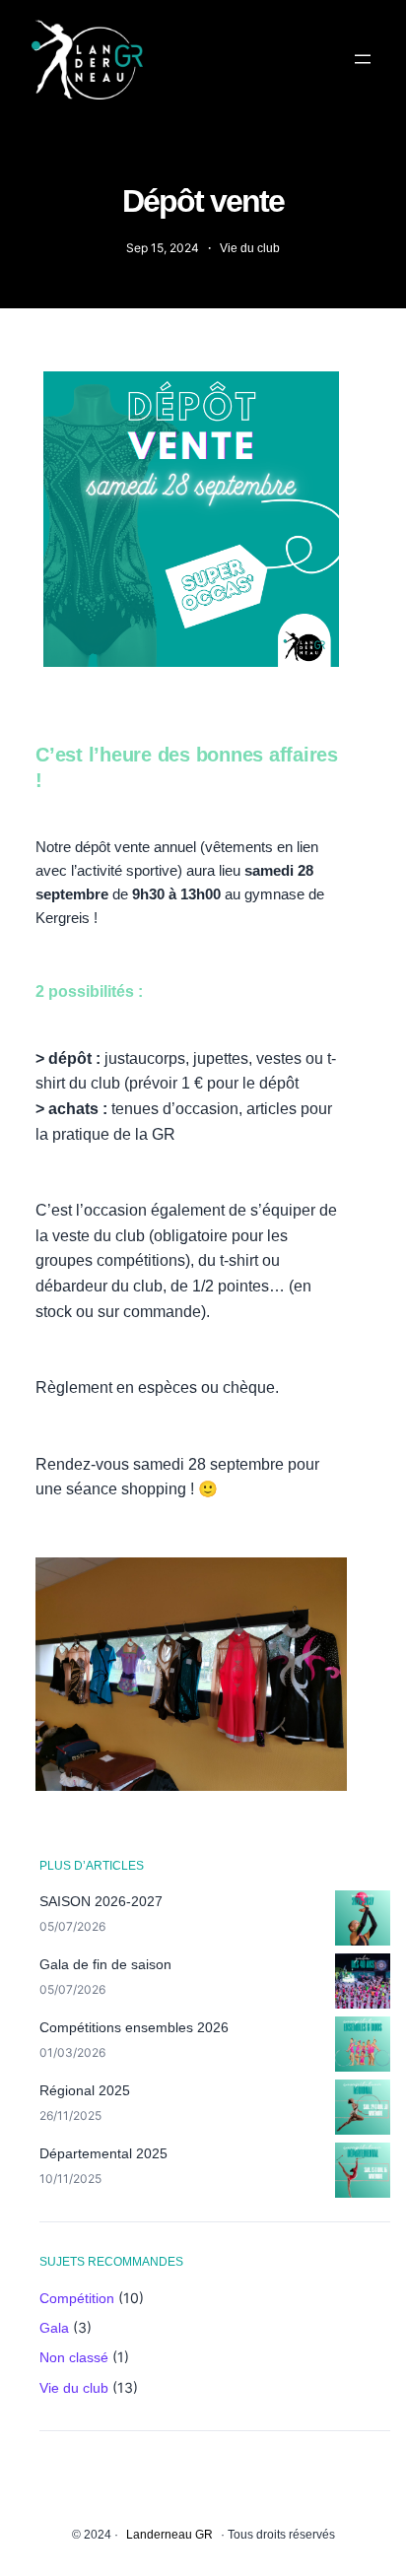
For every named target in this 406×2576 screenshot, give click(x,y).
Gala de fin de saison (105, 1964)
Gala (54, 2328)
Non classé (74, 2357)
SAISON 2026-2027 (101, 1901)
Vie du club (250, 248)
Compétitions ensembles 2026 (134, 2027)
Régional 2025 (85, 2090)
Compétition (77, 2298)
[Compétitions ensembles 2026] (363, 2047)
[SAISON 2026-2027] (363, 1921)
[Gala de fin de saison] (363, 1984)
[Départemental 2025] (363, 2173)
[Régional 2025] (363, 2110)
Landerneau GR (169, 2535)
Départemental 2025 (103, 2153)
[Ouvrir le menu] (363, 59)
